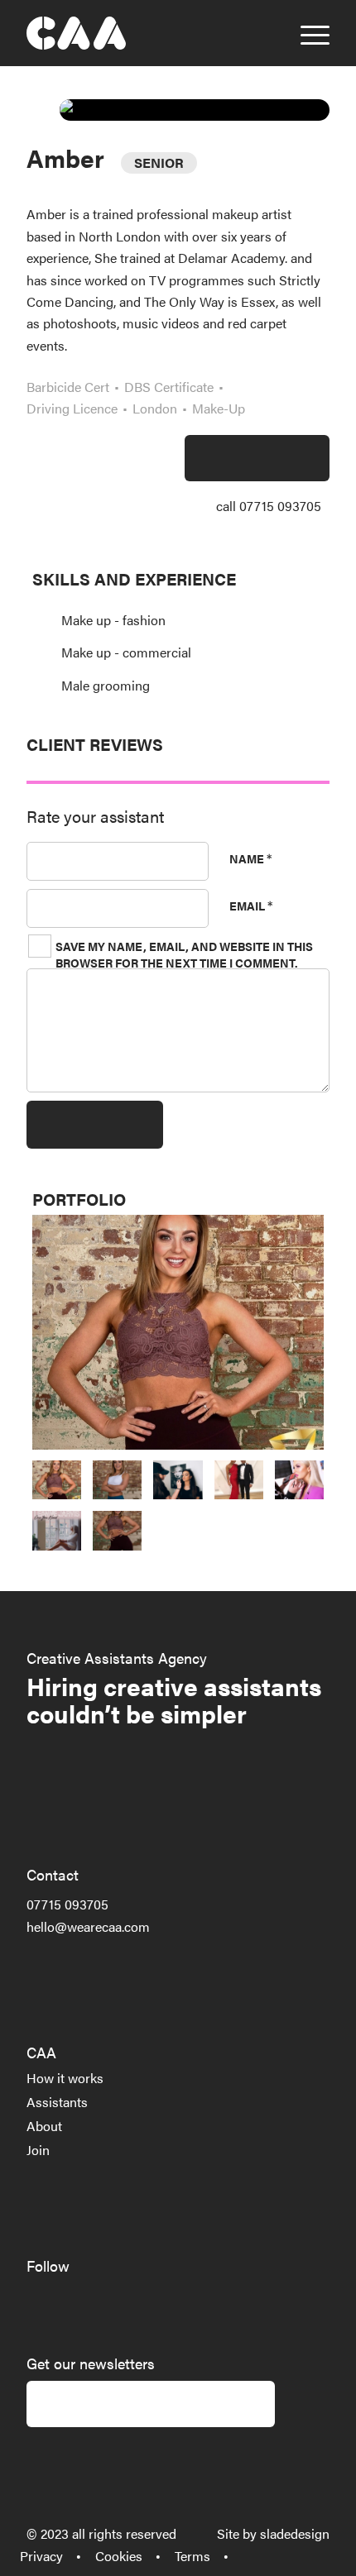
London (155, 408)
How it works (65, 2078)
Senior (159, 162)
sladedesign (295, 2533)
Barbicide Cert (68, 387)
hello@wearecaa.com (88, 1926)
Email (251, 905)
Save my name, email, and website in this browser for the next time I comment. (184, 954)
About (44, 2126)
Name (250, 858)
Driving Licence (72, 408)
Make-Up (219, 408)
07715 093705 (67, 1904)
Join (38, 2150)
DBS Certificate (169, 387)
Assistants (57, 2102)
